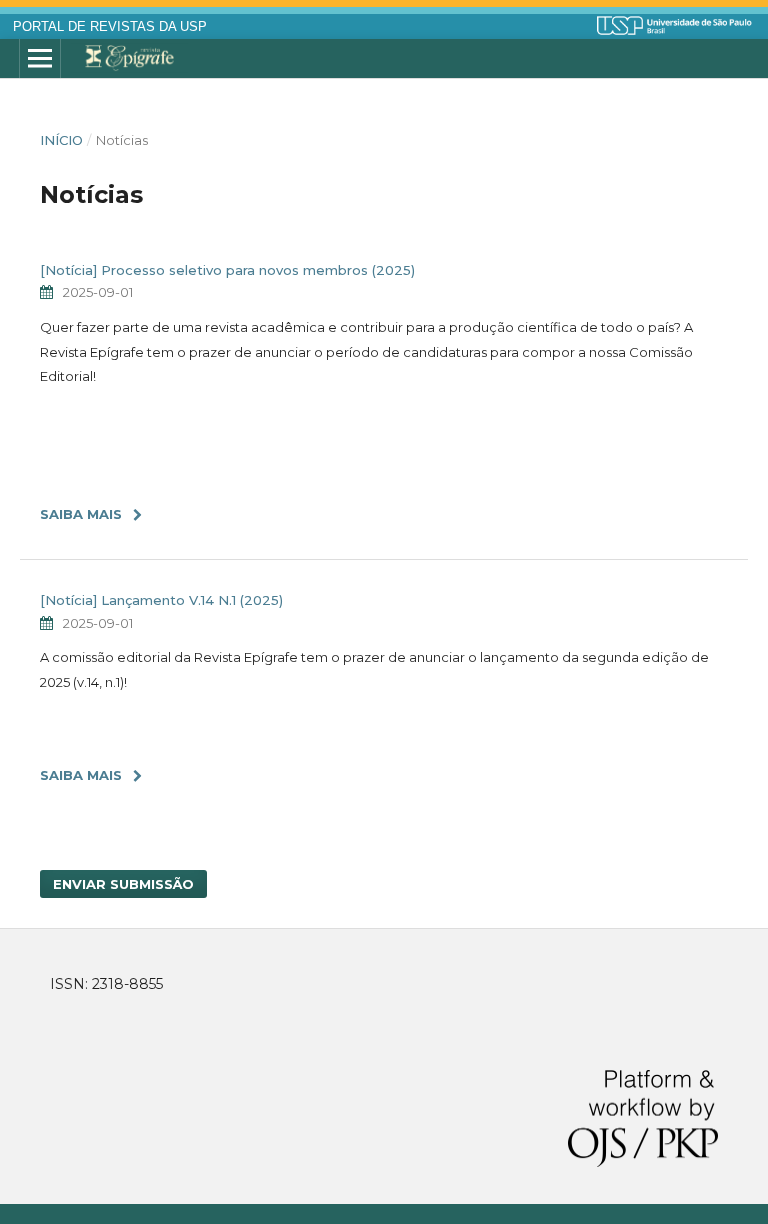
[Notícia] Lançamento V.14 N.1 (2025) (161, 600)
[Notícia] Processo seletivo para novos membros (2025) (227, 270)
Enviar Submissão (123, 884)
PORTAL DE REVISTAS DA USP (110, 27)
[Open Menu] (40, 59)
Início (61, 140)
